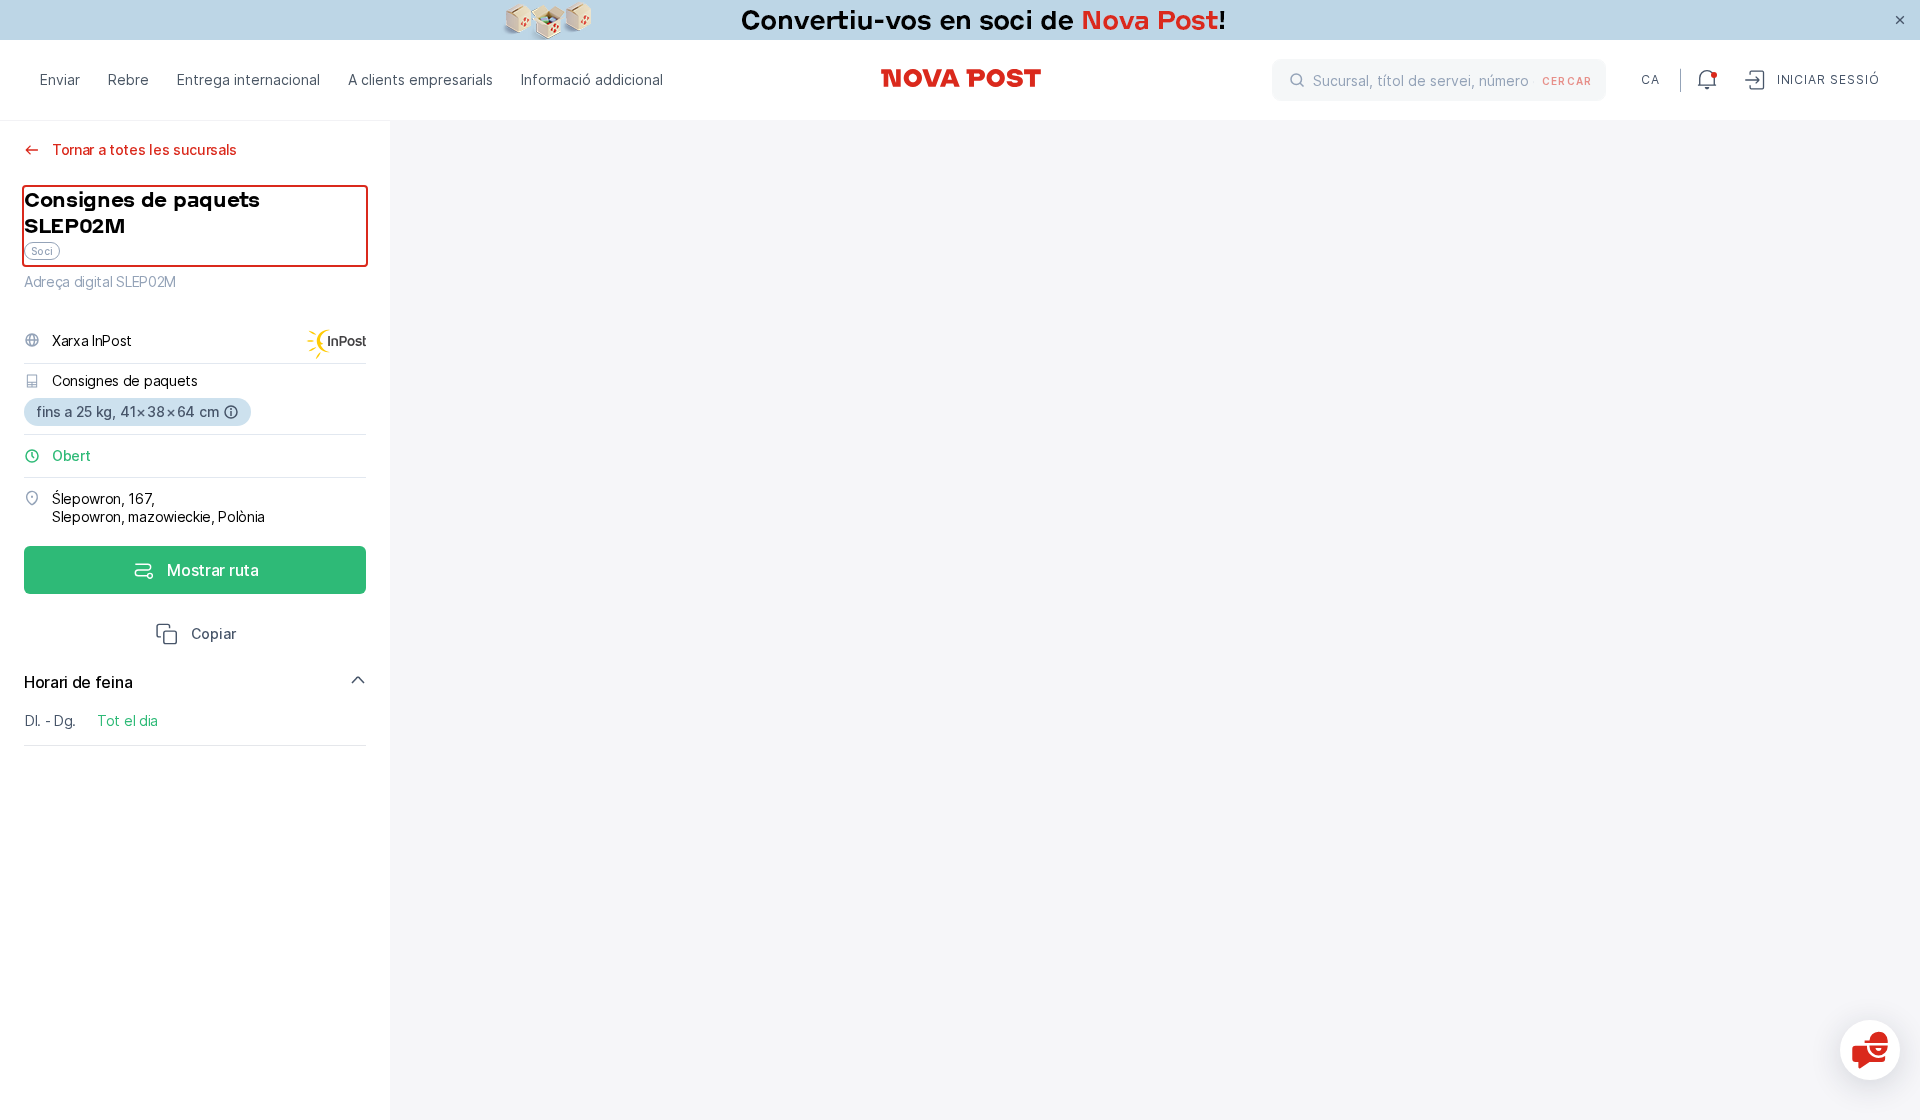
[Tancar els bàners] (1900, 20)
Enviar (60, 79)
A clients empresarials (420, 79)
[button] (195, 636)
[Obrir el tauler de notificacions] (1707, 80)
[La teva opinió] (1870, 1050)
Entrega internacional (248, 79)
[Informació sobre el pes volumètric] (231, 412)
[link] (960, 20)
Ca (1650, 79)
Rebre (128, 79)
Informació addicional (592, 79)
